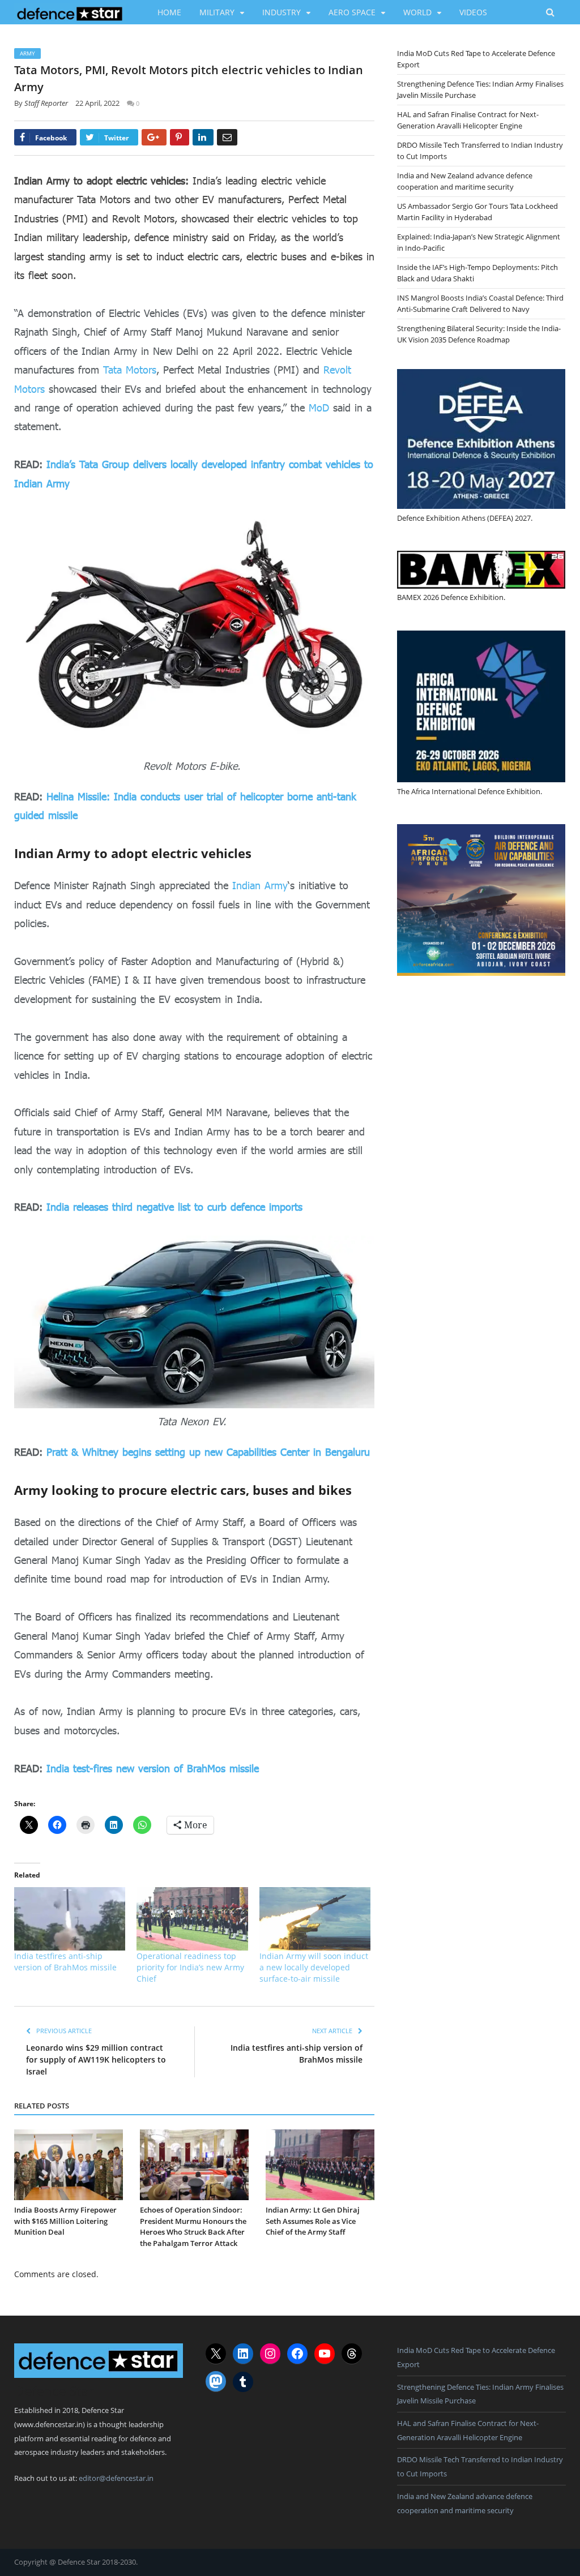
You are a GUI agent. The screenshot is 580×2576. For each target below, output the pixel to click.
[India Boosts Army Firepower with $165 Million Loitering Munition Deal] (69, 2165)
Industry (282, 12)
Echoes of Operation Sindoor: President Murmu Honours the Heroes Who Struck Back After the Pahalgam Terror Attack (193, 2226)
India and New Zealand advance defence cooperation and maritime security (465, 181)
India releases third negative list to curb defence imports (174, 1207)
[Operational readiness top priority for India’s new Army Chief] (192, 1919)
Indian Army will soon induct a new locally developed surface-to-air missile (314, 1967)
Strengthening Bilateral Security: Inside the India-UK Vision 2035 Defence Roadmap (479, 334)
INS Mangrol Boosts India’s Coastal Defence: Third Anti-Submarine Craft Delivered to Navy (480, 303)
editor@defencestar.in (116, 2478)
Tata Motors (130, 370)
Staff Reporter (46, 103)
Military (217, 12)
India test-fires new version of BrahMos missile (153, 1768)
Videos (473, 12)
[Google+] (154, 137)
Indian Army (260, 885)
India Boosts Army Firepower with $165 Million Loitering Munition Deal (65, 2221)
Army (27, 53)
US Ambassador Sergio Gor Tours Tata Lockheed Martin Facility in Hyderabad (477, 212)
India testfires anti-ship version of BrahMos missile (65, 1962)
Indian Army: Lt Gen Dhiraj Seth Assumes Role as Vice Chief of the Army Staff (313, 2221)
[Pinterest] (180, 137)
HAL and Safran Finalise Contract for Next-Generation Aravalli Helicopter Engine (468, 120)
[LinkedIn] (203, 137)
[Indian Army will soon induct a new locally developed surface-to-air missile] (315, 1919)
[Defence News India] (70, 12)
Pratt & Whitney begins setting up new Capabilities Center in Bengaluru (208, 1452)
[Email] (227, 137)
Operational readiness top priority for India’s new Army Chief (190, 1967)
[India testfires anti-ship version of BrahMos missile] (70, 1919)
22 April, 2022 (97, 103)
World (417, 12)
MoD (319, 408)
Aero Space (352, 12)
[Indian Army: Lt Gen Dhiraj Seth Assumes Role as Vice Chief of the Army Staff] (320, 2165)
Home (169, 12)
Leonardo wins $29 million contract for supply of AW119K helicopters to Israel (96, 2059)
